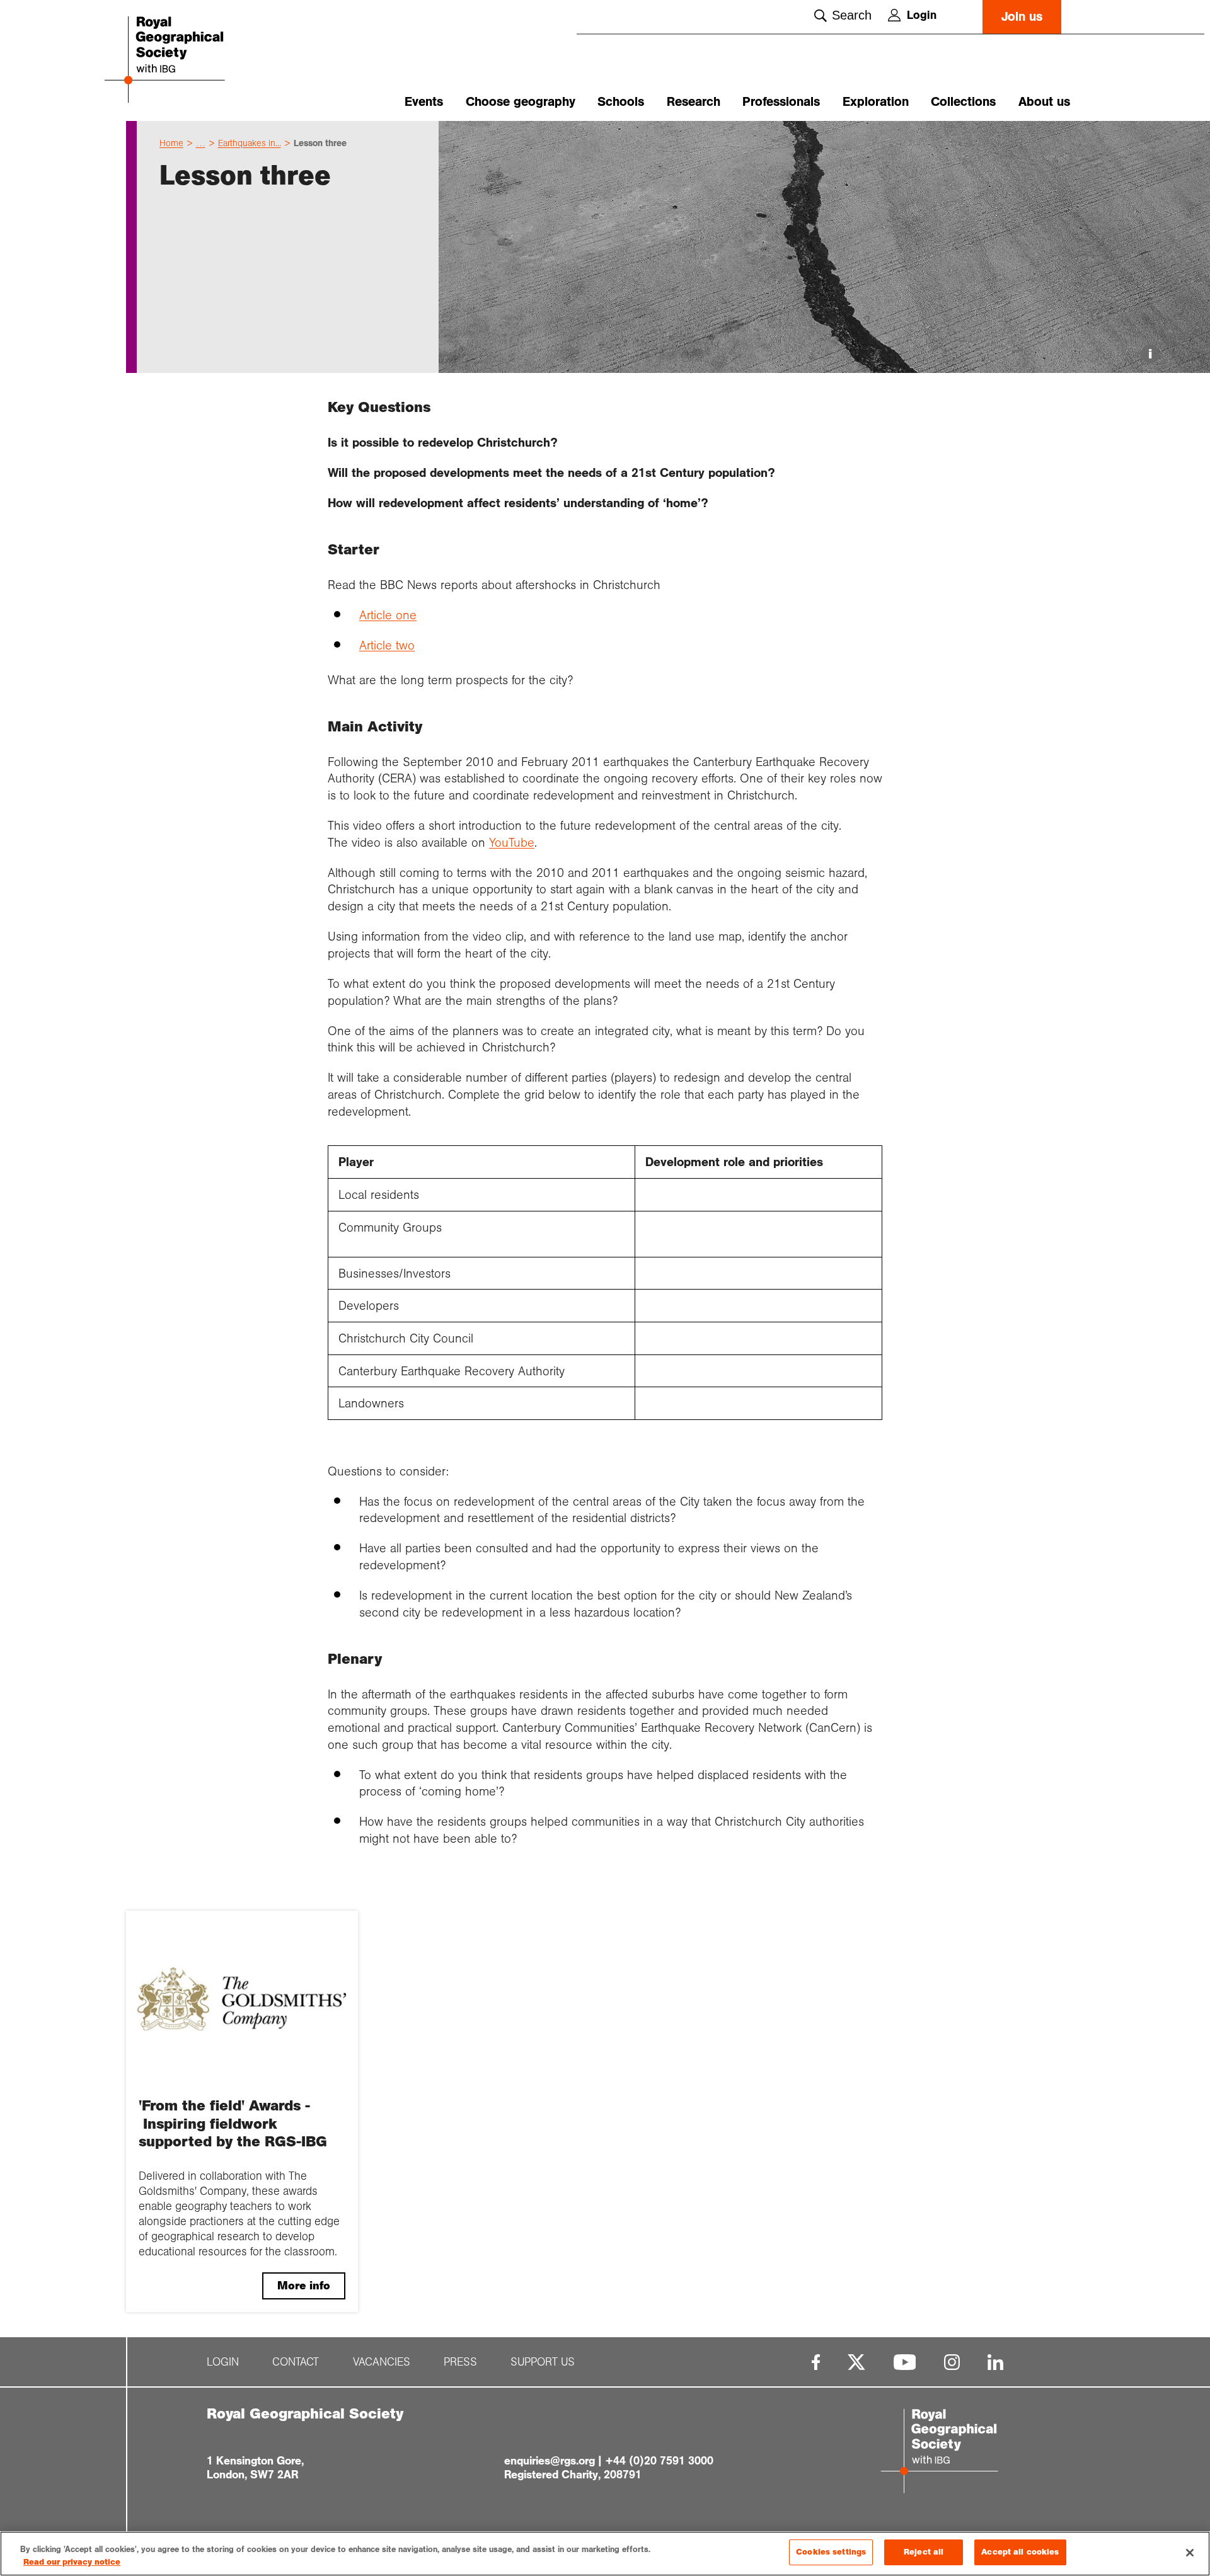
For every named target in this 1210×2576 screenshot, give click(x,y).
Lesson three (320, 143)
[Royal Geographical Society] (202, 61)
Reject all (924, 2552)
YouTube (512, 842)
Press (460, 2362)
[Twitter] (856, 2362)
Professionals (781, 102)
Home (171, 143)
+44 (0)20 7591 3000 (659, 2461)
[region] (605, 2554)
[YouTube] (905, 2362)
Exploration (876, 102)
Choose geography (521, 102)
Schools (621, 102)
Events (424, 102)
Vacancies (382, 2362)
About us (1044, 102)
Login (922, 15)
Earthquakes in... (250, 143)
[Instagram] (952, 2362)
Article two (387, 645)
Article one (388, 615)
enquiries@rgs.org (550, 2461)
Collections (963, 102)
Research (694, 102)
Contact (296, 2362)
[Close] (1190, 2553)
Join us (1022, 17)
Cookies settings (831, 2552)
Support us (543, 2362)
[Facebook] (816, 2362)
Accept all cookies (1020, 2552)
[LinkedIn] (995, 2362)
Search (852, 15)
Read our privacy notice (72, 2562)
